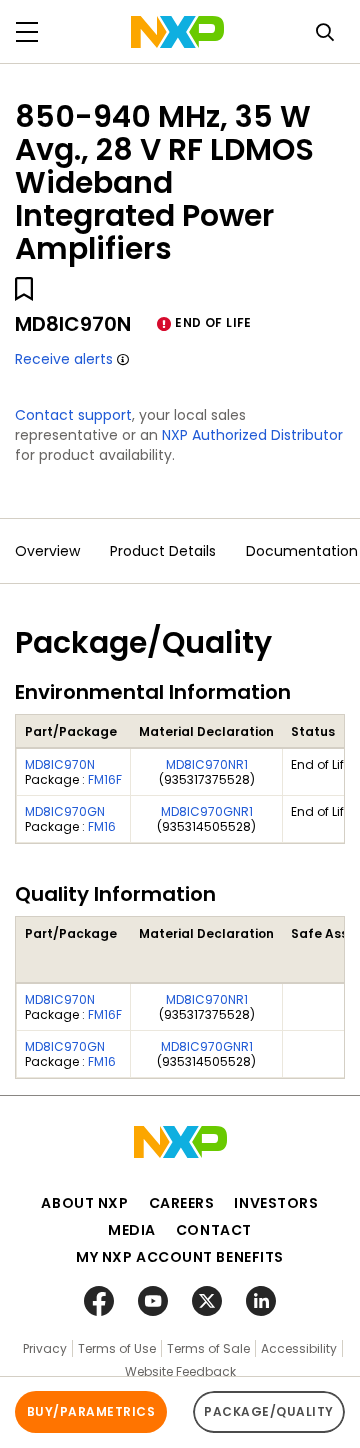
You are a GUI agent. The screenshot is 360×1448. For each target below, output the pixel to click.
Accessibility (299, 1348)
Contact (214, 1230)
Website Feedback (180, 1371)
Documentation (302, 551)
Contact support (73, 415)
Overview (47, 551)
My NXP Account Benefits (180, 1257)
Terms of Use (117, 1348)
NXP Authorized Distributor (252, 435)
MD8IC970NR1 (207, 764)
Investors (276, 1203)
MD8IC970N (60, 764)
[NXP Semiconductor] (177, 32)
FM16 (102, 826)
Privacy (45, 1348)
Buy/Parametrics (91, 1411)
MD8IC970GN (65, 811)
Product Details (163, 551)
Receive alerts (64, 359)
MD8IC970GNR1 (207, 811)
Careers (182, 1203)
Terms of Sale (208, 1348)
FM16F (105, 779)
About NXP (84, 1203)
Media (132, 1230)
